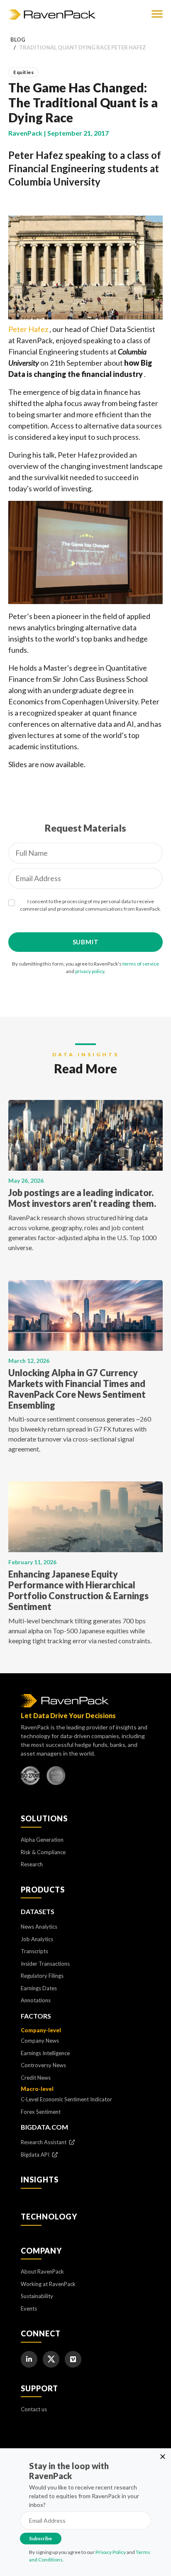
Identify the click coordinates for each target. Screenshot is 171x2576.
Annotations (36, 2000)
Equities (23, 72)
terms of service (141, 964)
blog (18, 40)
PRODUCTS (43, 1890)
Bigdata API (36, 2155)
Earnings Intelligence (45, 2053)
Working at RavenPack (48, 2284)
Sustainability (37, 2296)
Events (29, 2308)
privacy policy (90, 971)
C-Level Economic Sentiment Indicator (66, 2099)
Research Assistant (44, 2142)
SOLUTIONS (44, 1818)
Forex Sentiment (41, 2112)
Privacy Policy (111, 2552)
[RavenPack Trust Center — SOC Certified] (56, 1778)
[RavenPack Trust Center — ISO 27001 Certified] (30, 1778)
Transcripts (34, 1951)
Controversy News (43, 2065)
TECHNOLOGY (49, 2217)
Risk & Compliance (43, 1852)
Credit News (36, 2078)
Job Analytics (37, 1939)
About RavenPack (42, 2271)
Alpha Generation (42, 1840)
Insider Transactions (45, 1964)
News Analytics (39, 1927)
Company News (40, 2041)
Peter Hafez (29, 329)
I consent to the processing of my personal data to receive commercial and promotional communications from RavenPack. (90, 905)
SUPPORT (39, 2388)
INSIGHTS (40, 2180)
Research (32, 1864)
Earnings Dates (39, 1988)
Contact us (34, 2409)
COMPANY (41, 2251)
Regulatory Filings (42, 1976)
